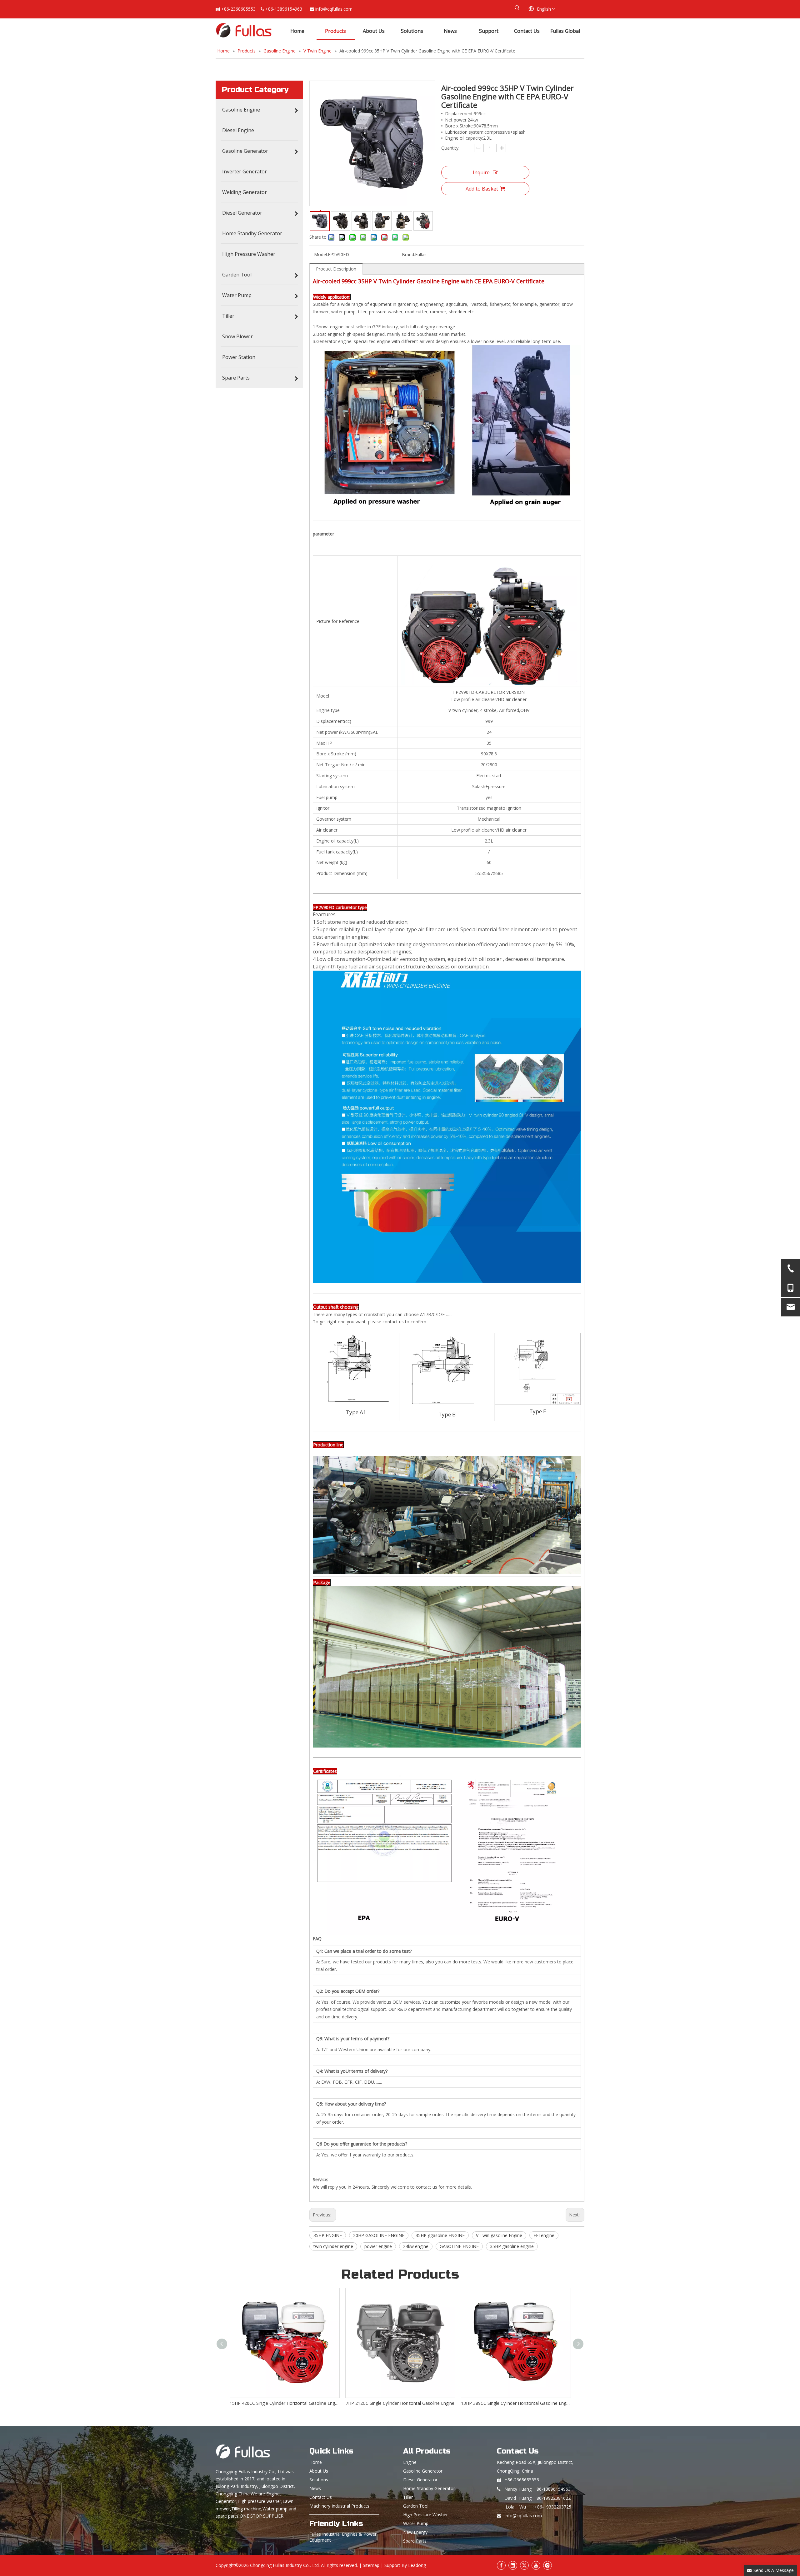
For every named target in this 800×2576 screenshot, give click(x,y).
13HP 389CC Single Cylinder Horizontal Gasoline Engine (284, 2403)
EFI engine (544, 2235)
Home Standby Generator (429, 2488)
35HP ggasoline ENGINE (440, 2235)
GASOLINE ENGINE (459, 2246)
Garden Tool (416, 2506)
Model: (321, 254)
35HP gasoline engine (512, 2246)
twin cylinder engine (333, 2246)
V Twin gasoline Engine (499, 2235)
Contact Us (321, 2497)
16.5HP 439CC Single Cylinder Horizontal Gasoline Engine (400, 2403)
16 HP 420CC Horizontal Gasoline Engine (516, 2403)
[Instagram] (547, 2565)
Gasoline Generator (423, 2471)
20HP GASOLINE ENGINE (379, 2235)
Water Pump (416, 2523)
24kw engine (416, 2246)
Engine (410, 2462)
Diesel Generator (420, 2480)
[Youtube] (536, 2565)
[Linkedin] (513, 2565)
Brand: (408, 254)
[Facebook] (501, 2565)
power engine (378, 2246)
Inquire (481, 172)
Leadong (417, 2565)
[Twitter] (524, 2565)
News (315, 2488)
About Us (319, 2471)
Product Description (336, 269)
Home (316, 2462)
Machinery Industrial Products (339, 2506)
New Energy (415, 2532)
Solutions (319, 2480)
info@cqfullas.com (334, 9)
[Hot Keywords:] (517, 8)
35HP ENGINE (328, 2235)
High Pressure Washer (425, 2515)
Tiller (408, 2497)
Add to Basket (482, 189)
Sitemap (371, 2565)
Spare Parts (415, 2541)
